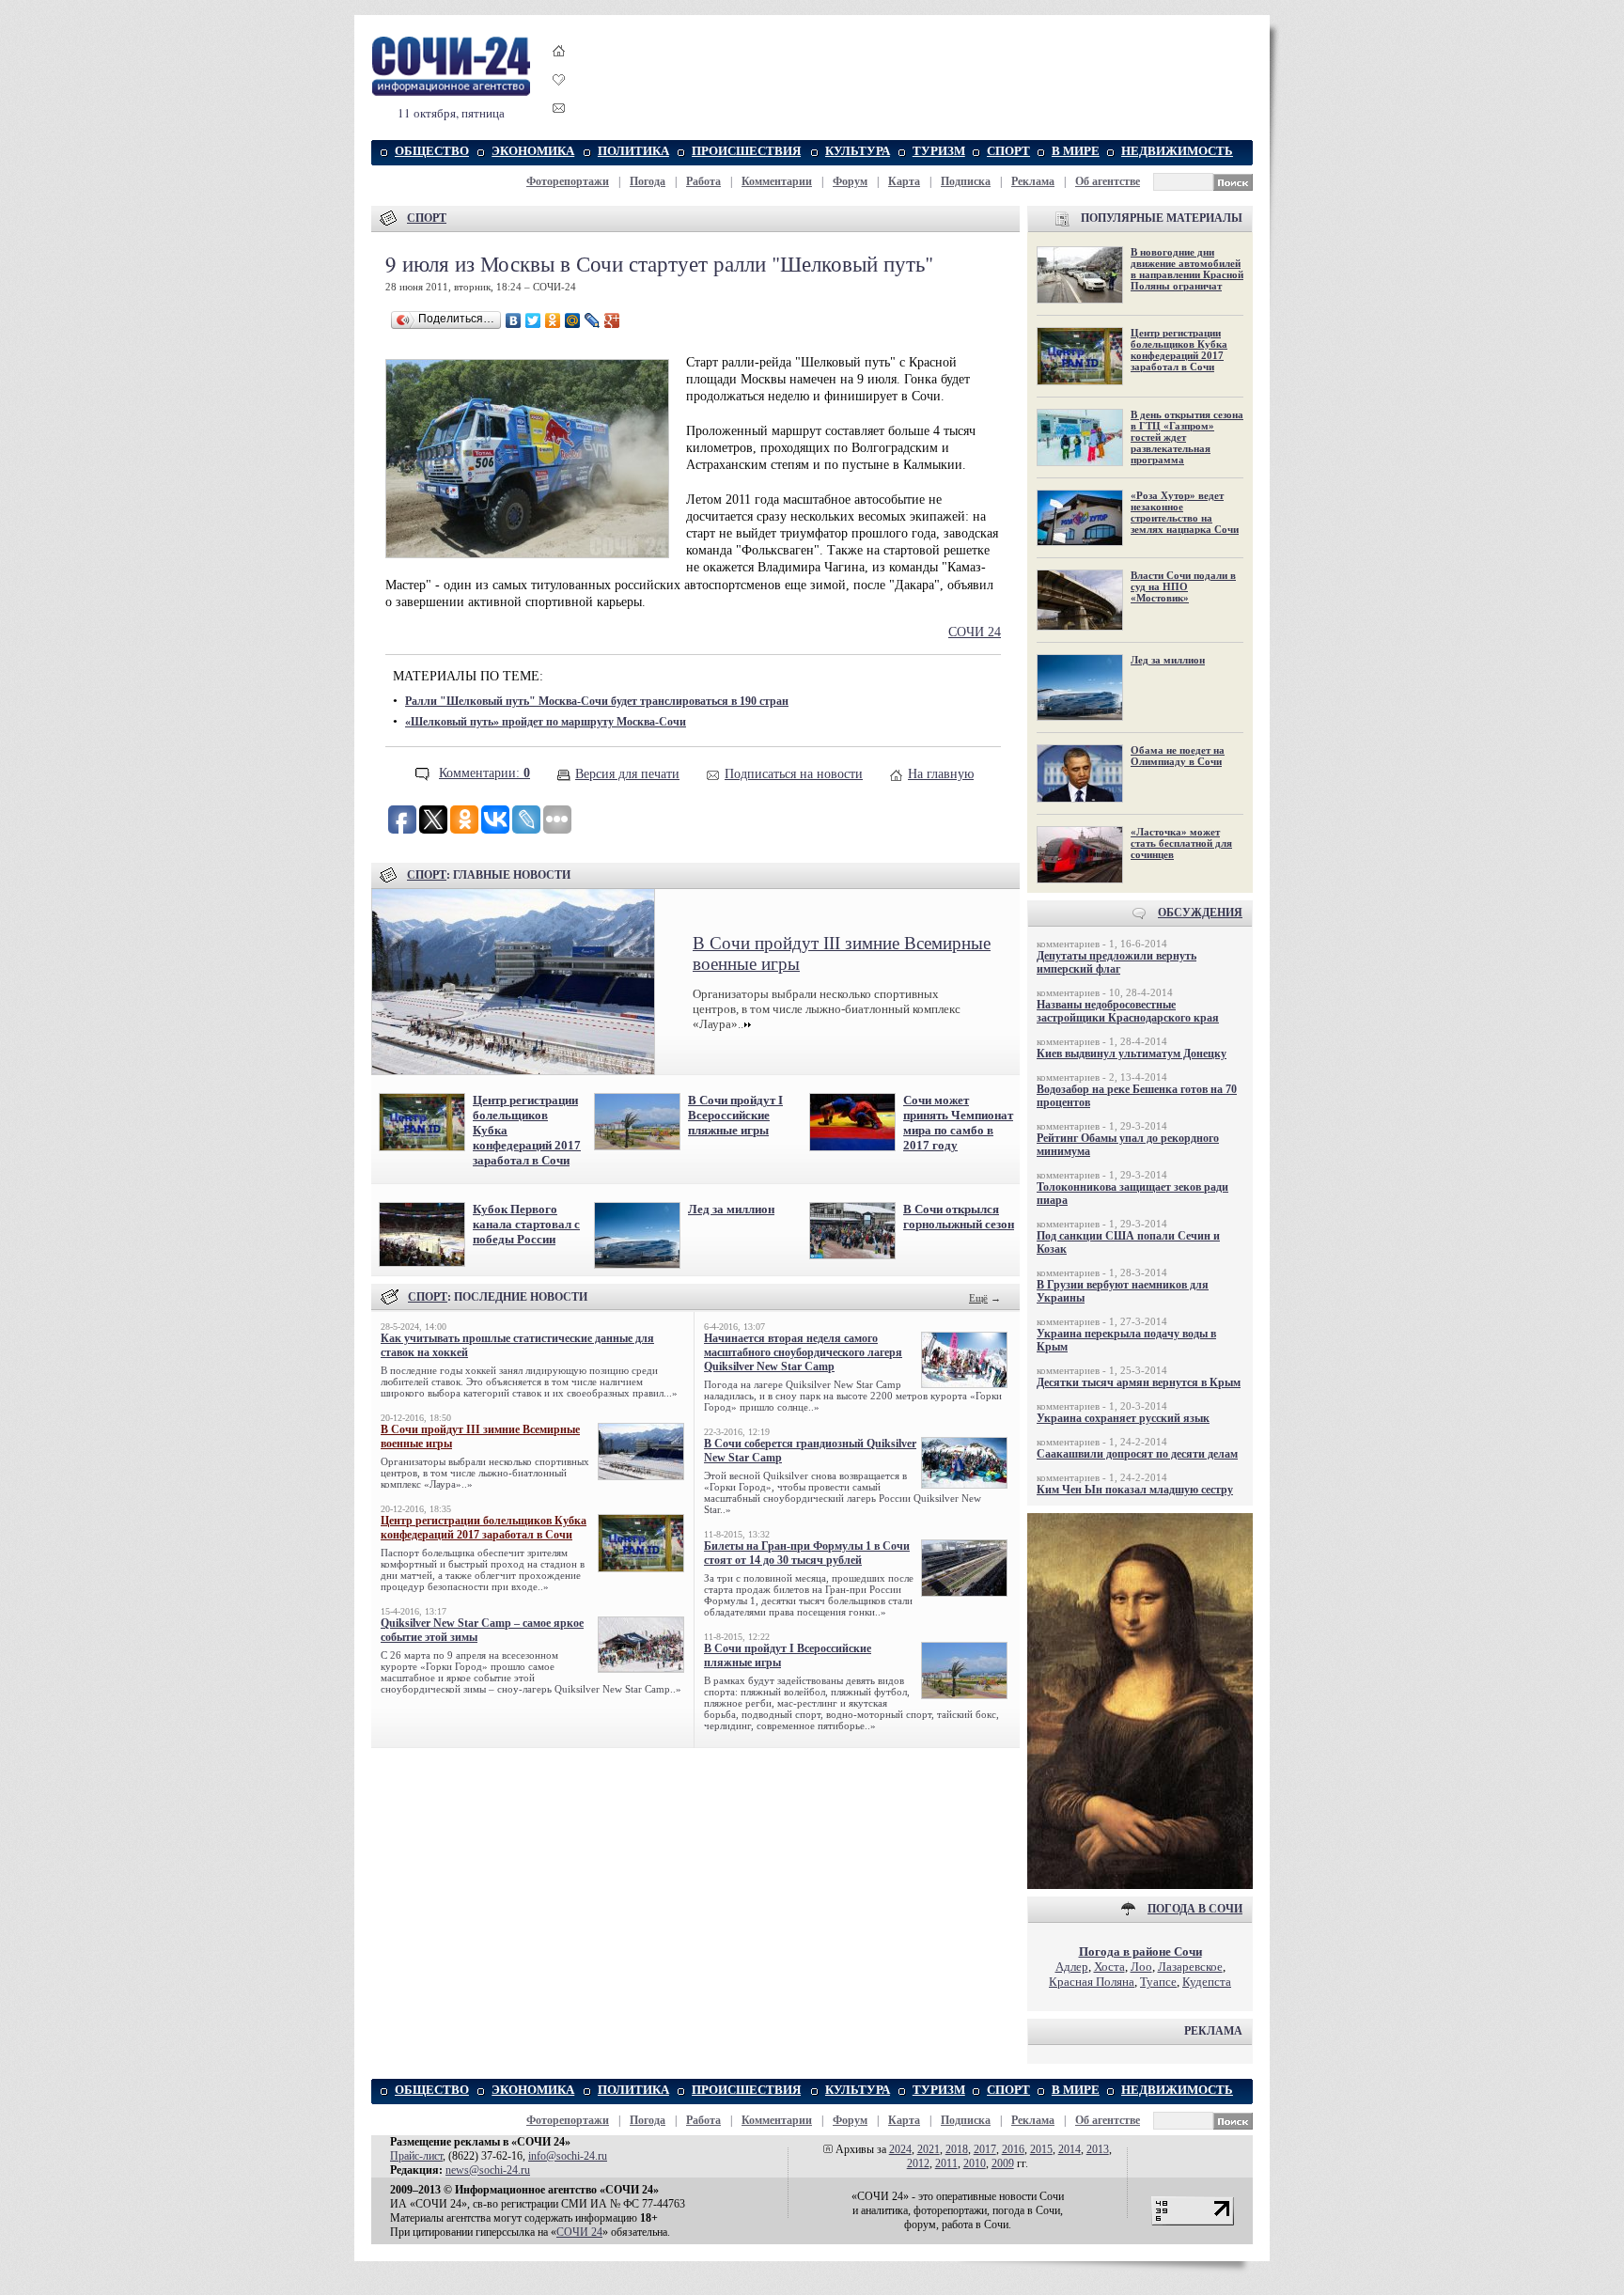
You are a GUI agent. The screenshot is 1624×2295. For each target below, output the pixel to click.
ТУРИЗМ (939, 151)
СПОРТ (1008, 151)
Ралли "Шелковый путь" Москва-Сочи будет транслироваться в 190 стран (597, 701)
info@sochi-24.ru (568, 2156)
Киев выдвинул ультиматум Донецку (1132, 1054)
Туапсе (1158, 1982)
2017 (985, 2149)
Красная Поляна (1092, 1982)
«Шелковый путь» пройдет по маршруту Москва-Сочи (546, 722)
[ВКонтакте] (514, 320)
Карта (904, 181)
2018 (957, 2149)
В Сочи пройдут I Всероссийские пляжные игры (735, 1115)
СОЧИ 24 (975, 632)
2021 (929, 2149)
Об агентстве (1108, 181)
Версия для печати (627, 774)
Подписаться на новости (794, 774)
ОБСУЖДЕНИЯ (1200, 913)
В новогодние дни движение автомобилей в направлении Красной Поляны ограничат (1187, 269)
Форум (850, 181)
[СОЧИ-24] (451, 93)
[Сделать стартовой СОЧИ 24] (559, 68)
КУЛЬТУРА (858, 151)
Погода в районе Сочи (1140, 1952)
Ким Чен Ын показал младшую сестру (1135, 1490)
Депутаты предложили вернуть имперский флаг (1116, 962)
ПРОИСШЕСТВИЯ (746, 151)
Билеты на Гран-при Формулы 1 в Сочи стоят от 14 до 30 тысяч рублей (807, 1553)
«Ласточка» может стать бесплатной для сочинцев (1181, 843)
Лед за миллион (731, 1209)
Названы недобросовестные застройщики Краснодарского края (1128, 1011)
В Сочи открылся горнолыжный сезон (959, 1217)
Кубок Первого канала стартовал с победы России (526, 1224)
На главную (941, 774)
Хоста (1109, 1967)
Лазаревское (1190, 1967)
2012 (918, 2163)
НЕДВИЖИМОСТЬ (1177, 151)
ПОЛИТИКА (633, 151)
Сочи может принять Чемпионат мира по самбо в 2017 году (958, 1123)
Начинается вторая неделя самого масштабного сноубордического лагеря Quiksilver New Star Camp (803, 1352)
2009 (1003, 2163)
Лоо (1141, 1967)
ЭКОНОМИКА (533, 151)
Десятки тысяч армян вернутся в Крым (1139, 1382)
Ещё (978, 1298)
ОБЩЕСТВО (432, 151)
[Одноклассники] (553, 320)
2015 (1041, 2149)
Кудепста (1207, 1982)
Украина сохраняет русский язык (1123, 1418)
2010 (975, 2163)
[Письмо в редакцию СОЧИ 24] (559, 111)
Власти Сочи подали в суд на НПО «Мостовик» (1183, 586)
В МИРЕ (1076, 151)
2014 (1070, 2149)
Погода (648, 181)
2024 (900, 2149)
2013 (1098, 2149)
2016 (1013, 2149)
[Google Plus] (612, 320)
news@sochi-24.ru (488, 2170)
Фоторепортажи (568, 181)
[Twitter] (533, 320)
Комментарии (777, 181)
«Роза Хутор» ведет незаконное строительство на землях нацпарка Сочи (1185, 512)
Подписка (966, 181)
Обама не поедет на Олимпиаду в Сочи (1178, 756)
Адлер (1072, 1967)
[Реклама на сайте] (1140, 1885)
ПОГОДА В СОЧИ (1195, 1909)
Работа (703, 181)
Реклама (1033, 181)
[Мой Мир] (573, 320)
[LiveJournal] (593, 320)
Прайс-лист (416, 2156)
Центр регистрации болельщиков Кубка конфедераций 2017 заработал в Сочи (484, 1528)
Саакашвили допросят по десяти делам (1137, 1454)
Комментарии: (484, 773)
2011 (946, 2163)
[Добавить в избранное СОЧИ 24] (559, 96)
